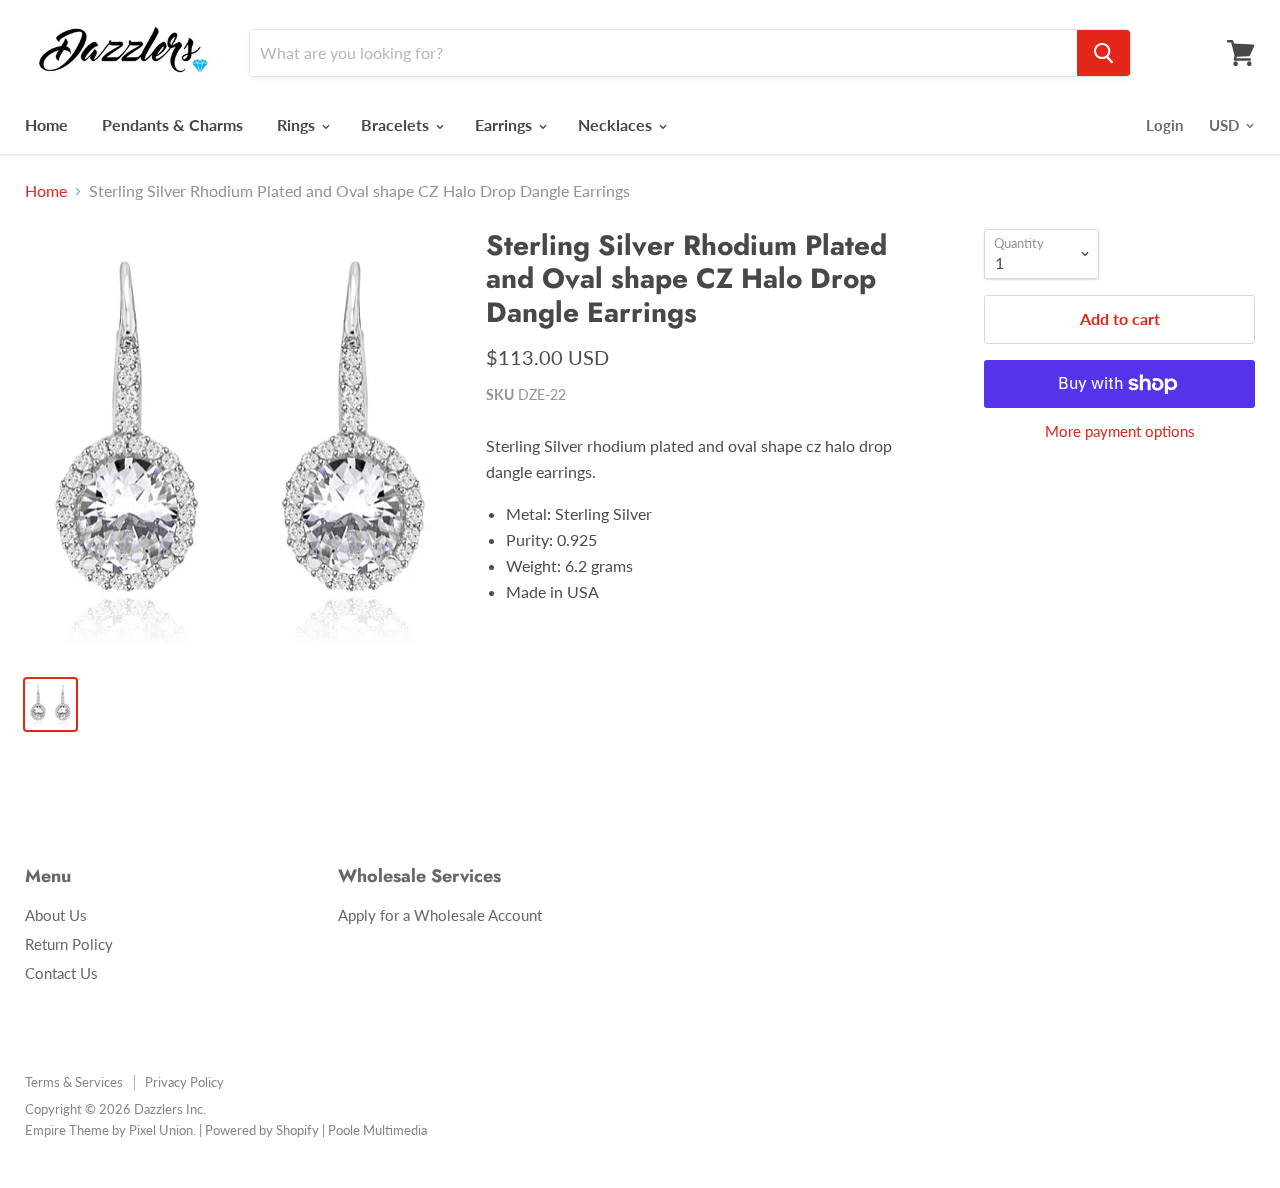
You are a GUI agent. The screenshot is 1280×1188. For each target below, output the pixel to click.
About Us (56, 915)
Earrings (505, 124)
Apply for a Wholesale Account (440, 915)
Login (1164, 125)
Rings (298, 124)
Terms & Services (74, 1082)
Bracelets (397, 124)
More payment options (1120, 431)
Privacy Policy (184, 1082)
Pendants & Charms (172, 124)
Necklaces (617, 124)
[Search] (1103, 53)
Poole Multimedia (377, 1130)
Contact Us (61, 973)
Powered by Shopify (262, 1130)
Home (46, 124)
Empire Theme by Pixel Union (109, 1130)
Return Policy (69, 944)
